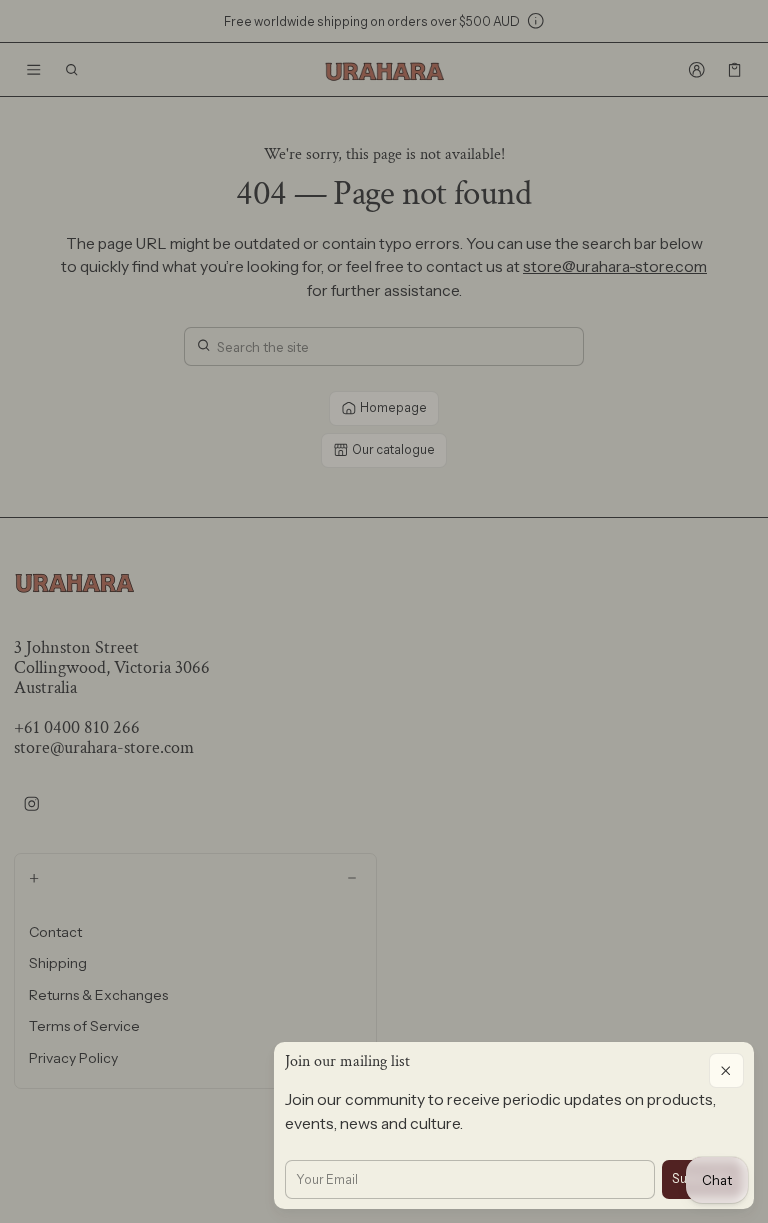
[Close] (726, 1070)
